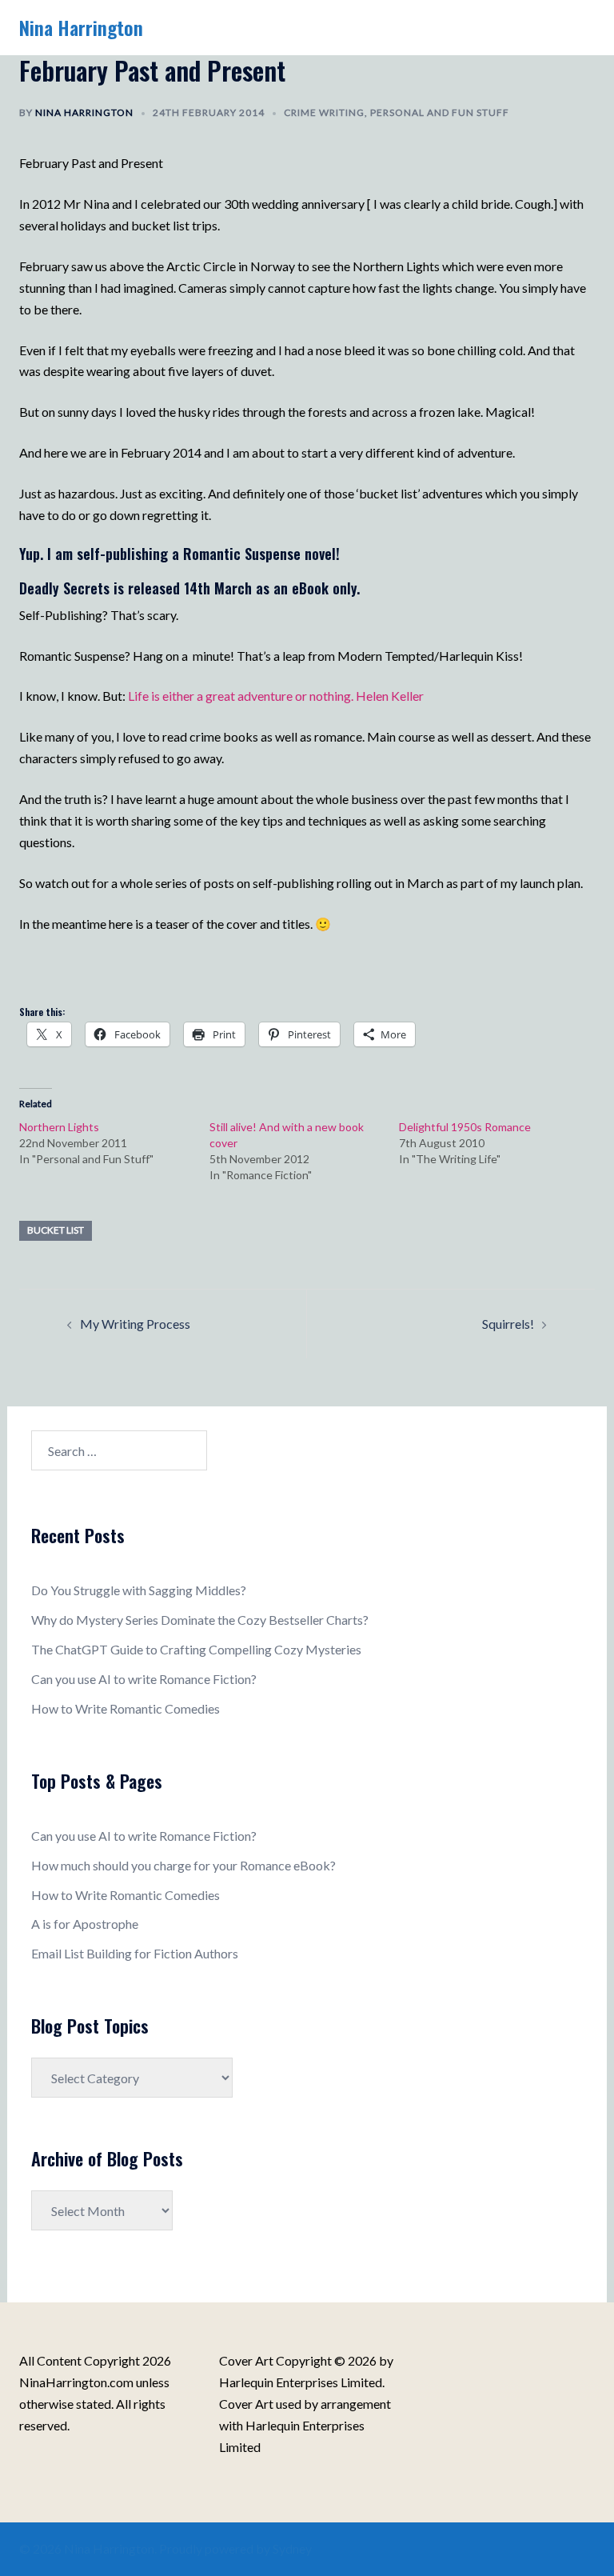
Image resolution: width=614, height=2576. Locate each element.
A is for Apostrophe (85, 1924)
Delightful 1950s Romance (465, 1127)
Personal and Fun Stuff (440, 112)
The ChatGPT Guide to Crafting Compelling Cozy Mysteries (196, 1649)
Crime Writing (324, 112)
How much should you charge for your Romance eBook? (183, 1865)
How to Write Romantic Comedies (126, 1708)
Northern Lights (59, 1127)
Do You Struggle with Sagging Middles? (139, 1590)
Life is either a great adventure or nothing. (241, 696)
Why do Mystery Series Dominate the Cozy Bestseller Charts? (200, 1620)
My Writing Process (135, 1324)
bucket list (56, 1230)
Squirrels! (508, 1324)
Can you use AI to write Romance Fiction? (144, 1679)
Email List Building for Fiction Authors (135, 1953)
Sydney (292, 2548)
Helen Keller (390, 696)
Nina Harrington (81, 27)
